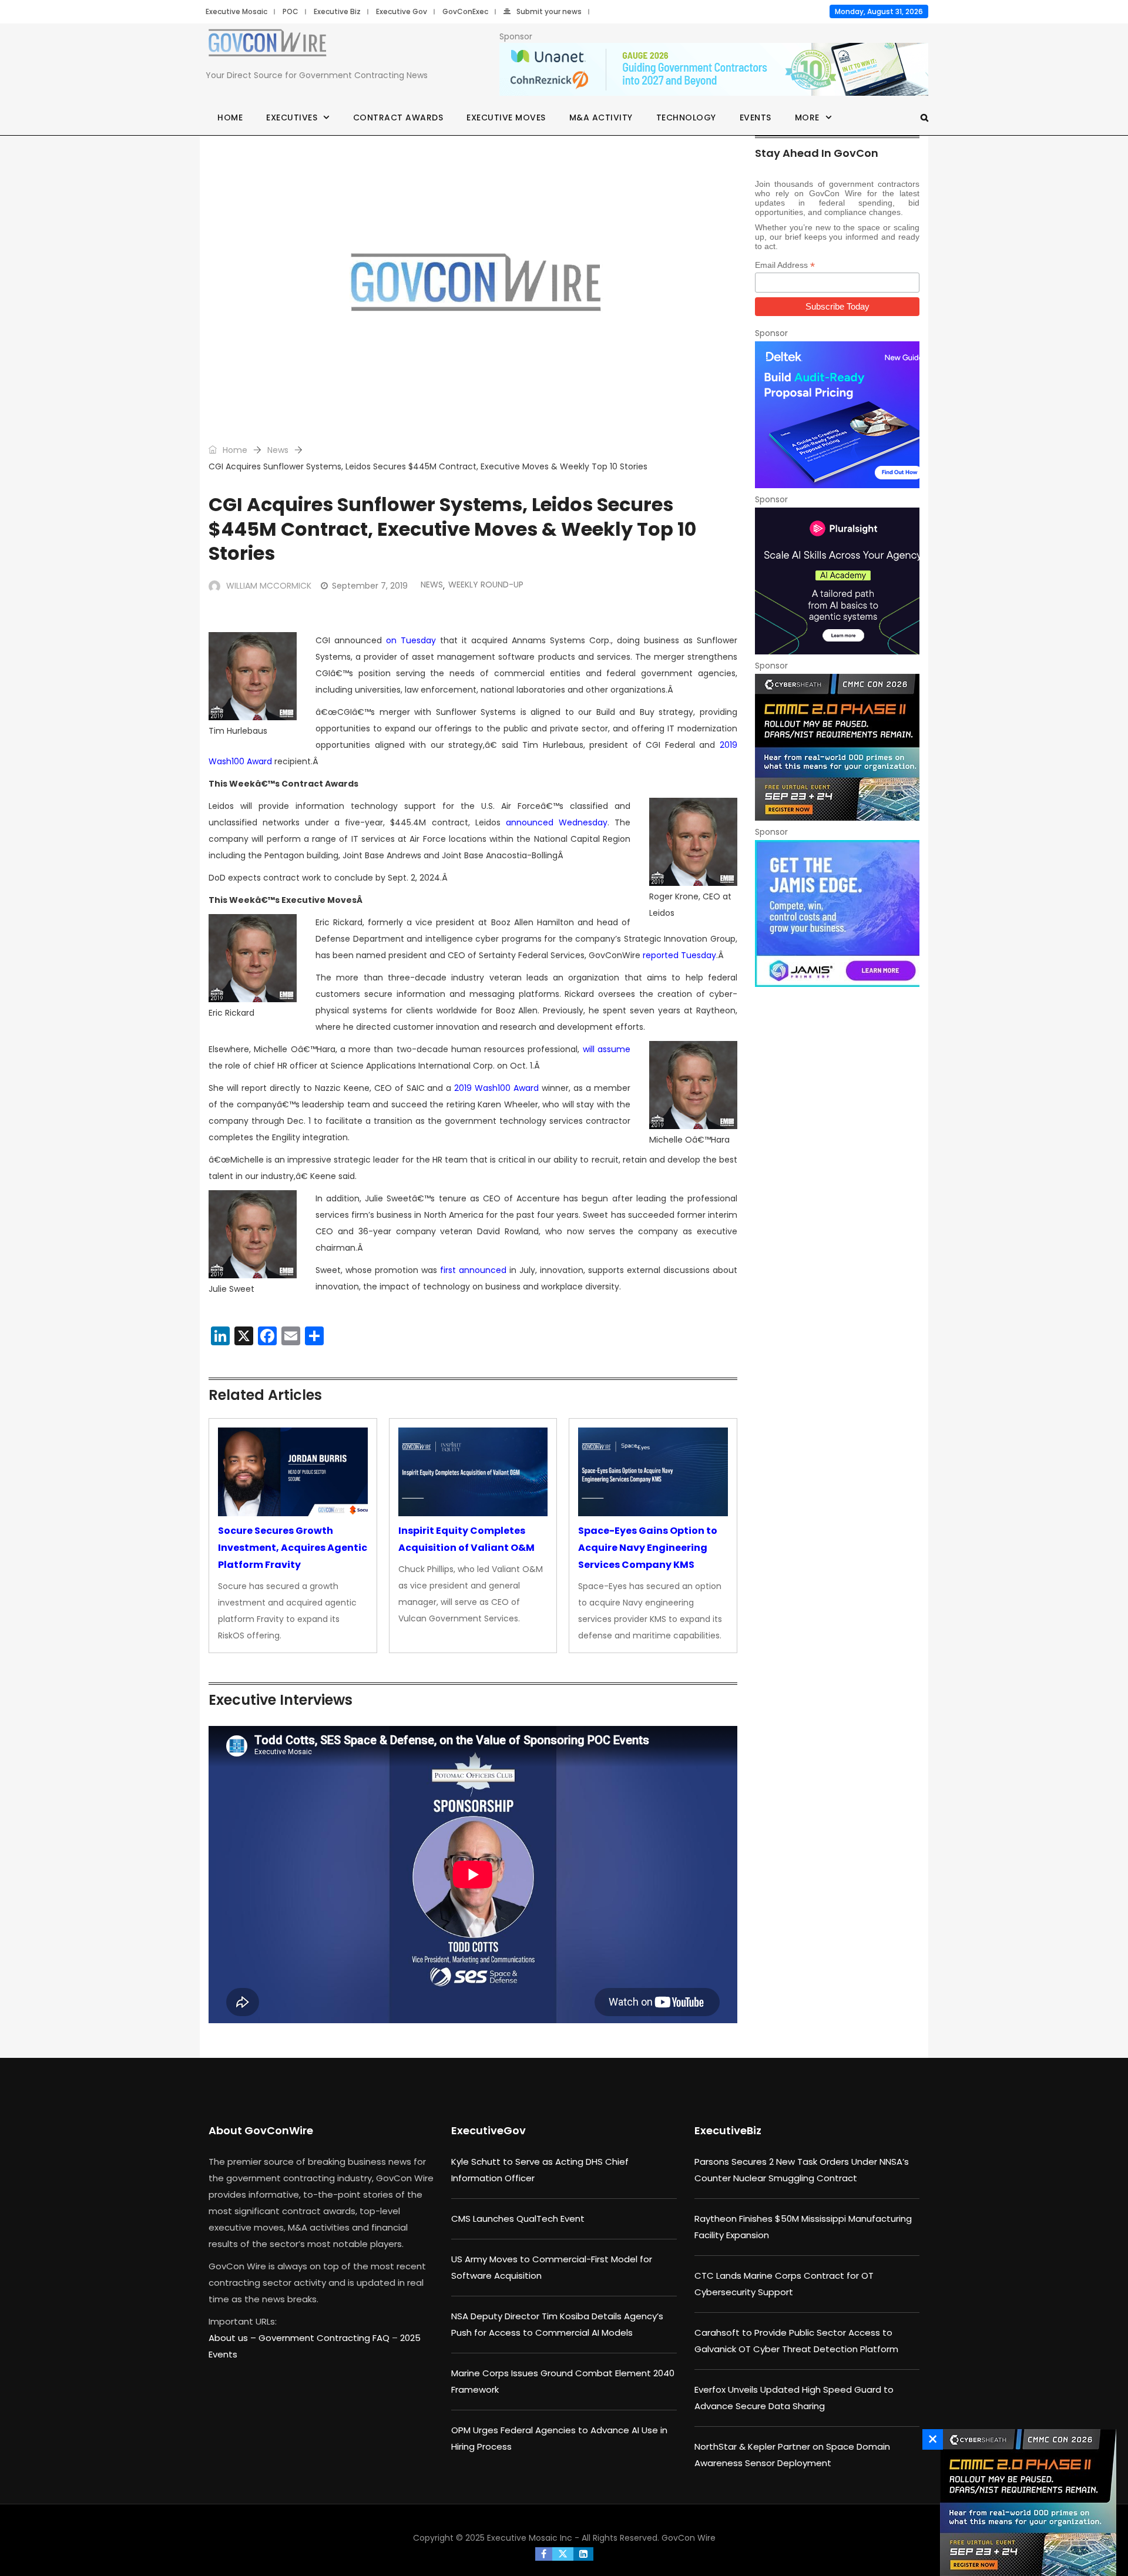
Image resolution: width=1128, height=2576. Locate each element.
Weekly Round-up (486, 585)
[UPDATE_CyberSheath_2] (837, 747)
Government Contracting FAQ (325, 2338)
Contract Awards (398, 117)
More (807, 117)
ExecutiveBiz (728, 2130)
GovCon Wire (689, 2538)
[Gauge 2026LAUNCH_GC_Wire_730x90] (714, 70)
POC (291, 11)
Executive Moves (506, 117)
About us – (234, 2338)
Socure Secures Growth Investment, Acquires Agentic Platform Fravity (293, 1548)
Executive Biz (337, 11)
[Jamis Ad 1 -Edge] (837, 913)
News (278, 450)
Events (756, 117)
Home (230, 117)
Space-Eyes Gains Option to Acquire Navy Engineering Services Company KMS (648, 1548)
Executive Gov (402, 11)
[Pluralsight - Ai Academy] (837, 581)
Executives (292, 117)
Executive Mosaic (236, 11)
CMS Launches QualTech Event (518, 2219)
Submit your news (549, 11)
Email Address (785, 265)
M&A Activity (601, 117)
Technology (686, 117)
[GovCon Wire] (267, 45)
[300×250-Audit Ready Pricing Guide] (837, 415)
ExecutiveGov (489, 2130)
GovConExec (465, 11)
